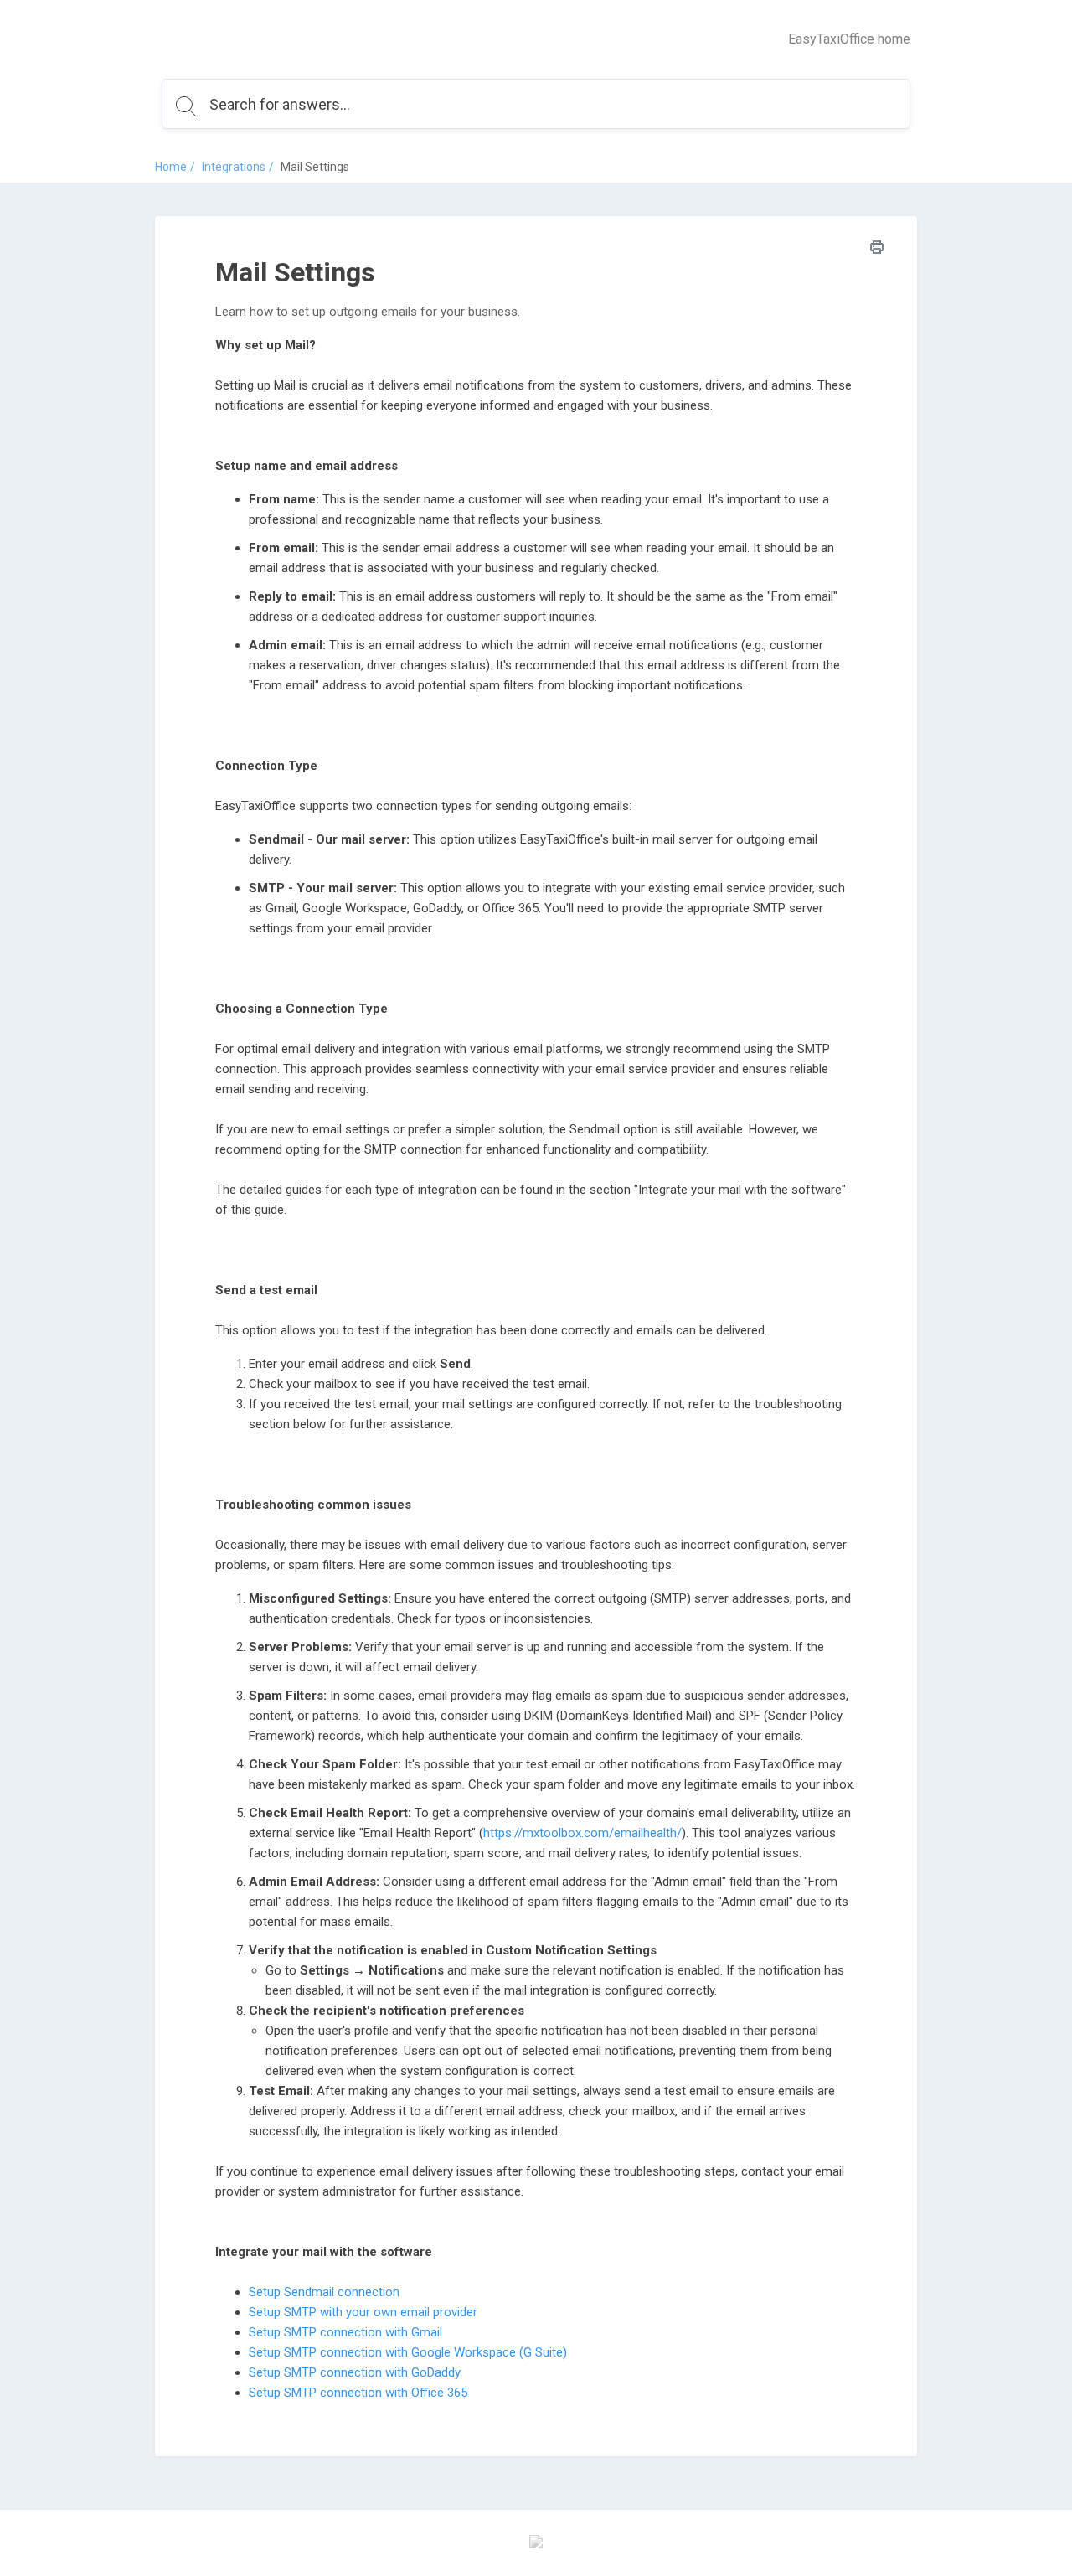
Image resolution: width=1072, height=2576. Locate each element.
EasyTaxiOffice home (849, 39)
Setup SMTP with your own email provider (363, 2312)
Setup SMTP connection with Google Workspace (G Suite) (408, 2352)
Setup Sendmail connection (324, 2292)
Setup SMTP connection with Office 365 (358, 2393)
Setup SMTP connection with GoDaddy (355, 2372)
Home (171, 167)
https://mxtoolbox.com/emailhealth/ (582, 1833)
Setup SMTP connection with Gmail (345, 2332)
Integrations (234, 167)
